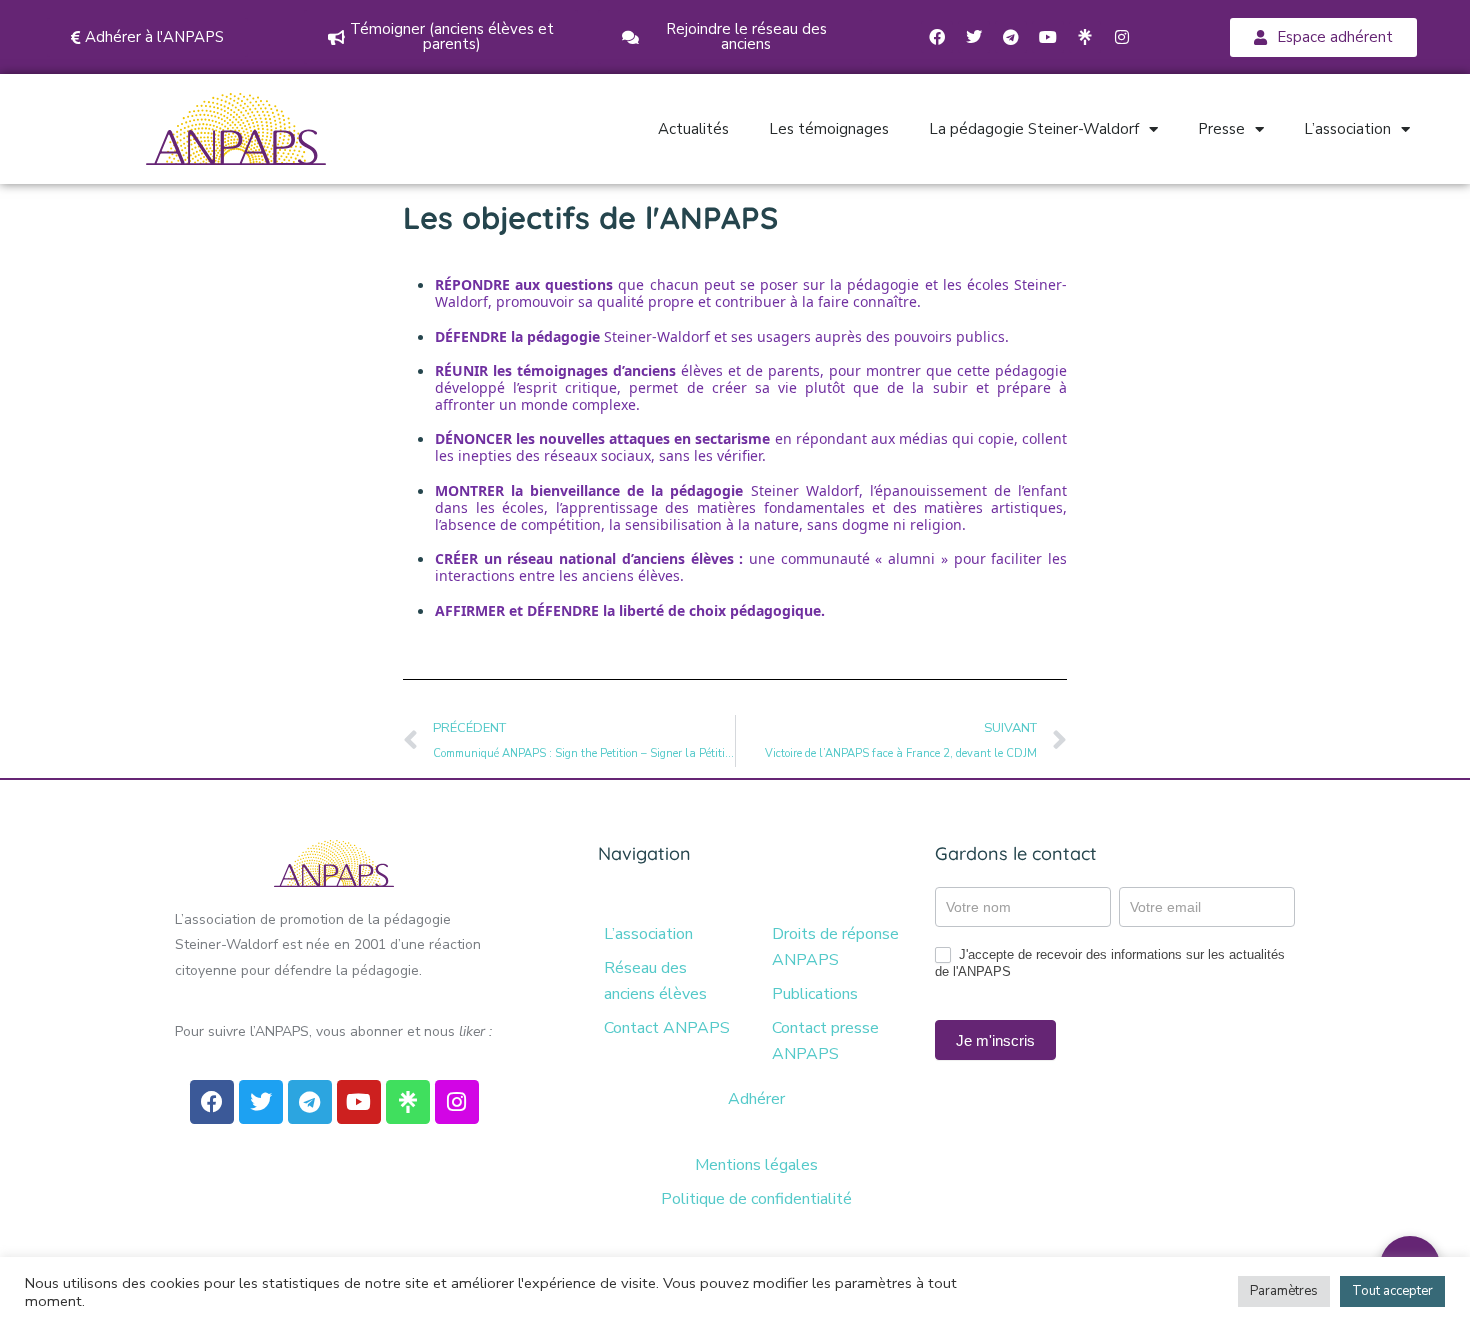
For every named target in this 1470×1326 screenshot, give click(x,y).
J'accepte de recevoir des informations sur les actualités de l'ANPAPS (1110, 963)
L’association (1347, 129)
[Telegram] (1011, 37)
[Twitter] (974, 37)
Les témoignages (829, 129)
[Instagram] (1122, 37)
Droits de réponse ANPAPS (835, 947)
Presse (1221, 129)
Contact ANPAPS (667, 1028)
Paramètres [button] (1284, 1291)
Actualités (693, 129)
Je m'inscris (995, 1040)
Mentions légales (756, 1165)
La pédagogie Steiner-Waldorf (1034, 129)
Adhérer (756, 1099)
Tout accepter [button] (1392, 1291)
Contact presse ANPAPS (825, 1041)
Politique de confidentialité (756, 1199)
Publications (815, 994)
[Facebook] (937, 37)
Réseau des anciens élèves (655, 981)
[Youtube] (1048, 37)
